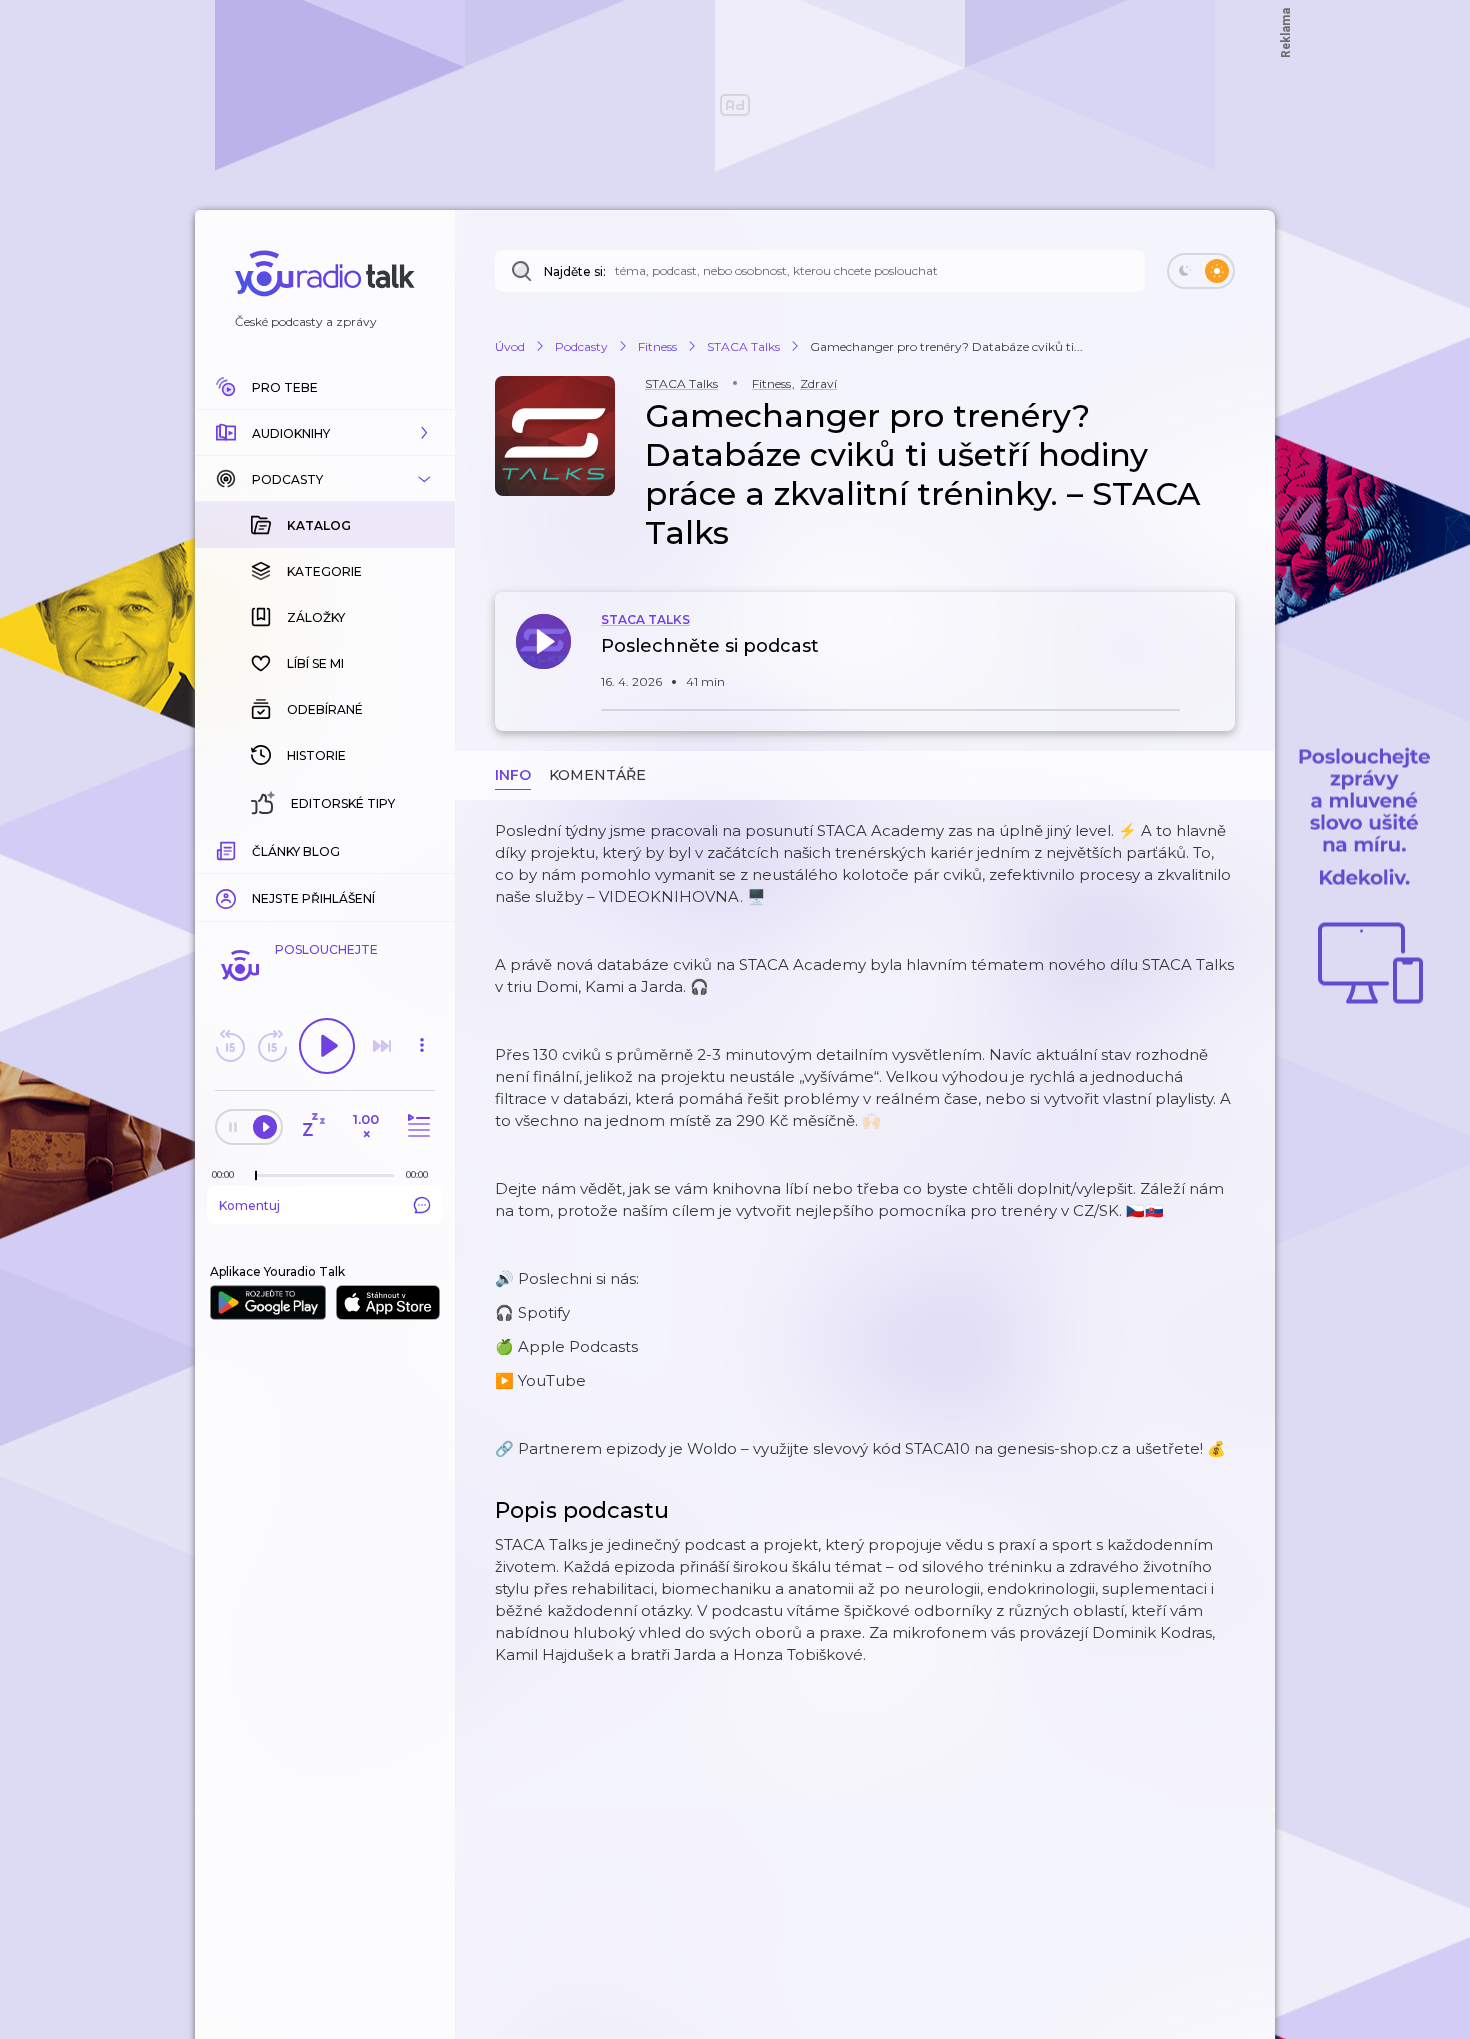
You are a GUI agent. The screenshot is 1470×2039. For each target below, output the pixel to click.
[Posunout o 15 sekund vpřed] (272, 1046)
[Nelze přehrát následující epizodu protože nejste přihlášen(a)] (382, 1046)
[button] (325, 433)
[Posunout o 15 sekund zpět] (230, 1046)
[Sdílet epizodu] (1215, 656)
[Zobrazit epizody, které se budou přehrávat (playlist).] (416, 1126)
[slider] (256, 1176)
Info (513, 775)
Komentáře (597, 775)
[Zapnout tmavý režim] (1201, 271)
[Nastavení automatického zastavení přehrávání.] (313, 1126)
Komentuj (249, 1205)
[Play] (327, 1046)
